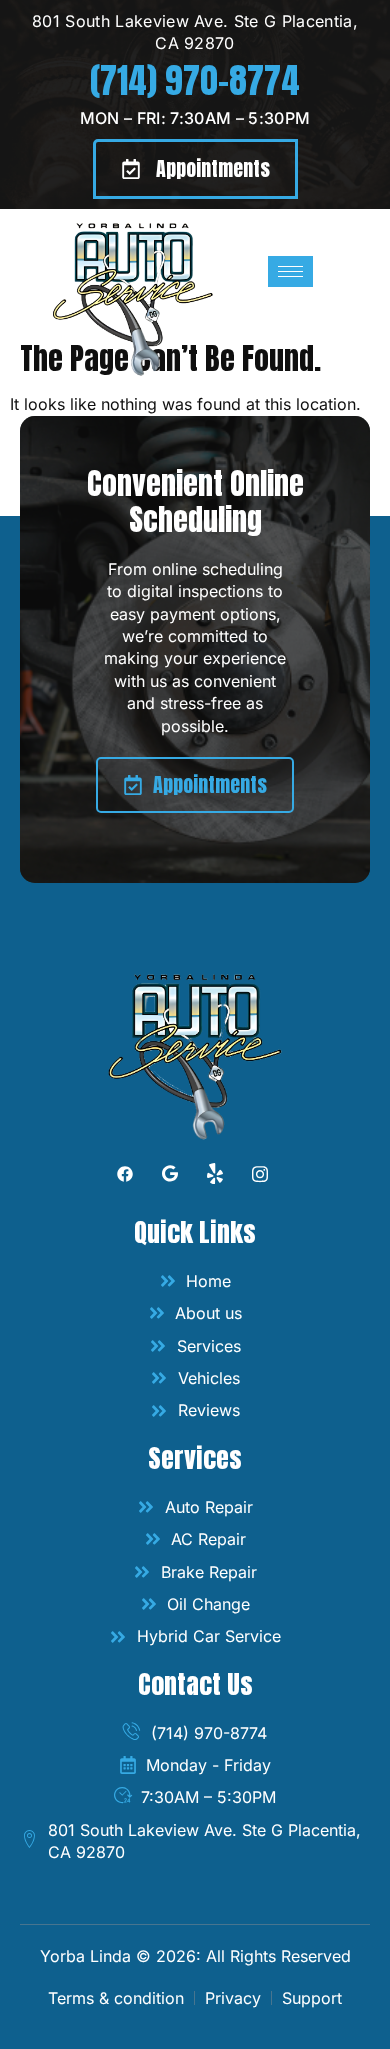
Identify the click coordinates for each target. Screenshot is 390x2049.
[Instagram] (260, 1178)
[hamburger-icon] (290, 271)
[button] (195, 169)
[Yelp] (215, 1178)
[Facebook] (125, 1178)
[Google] (170, 1178)
